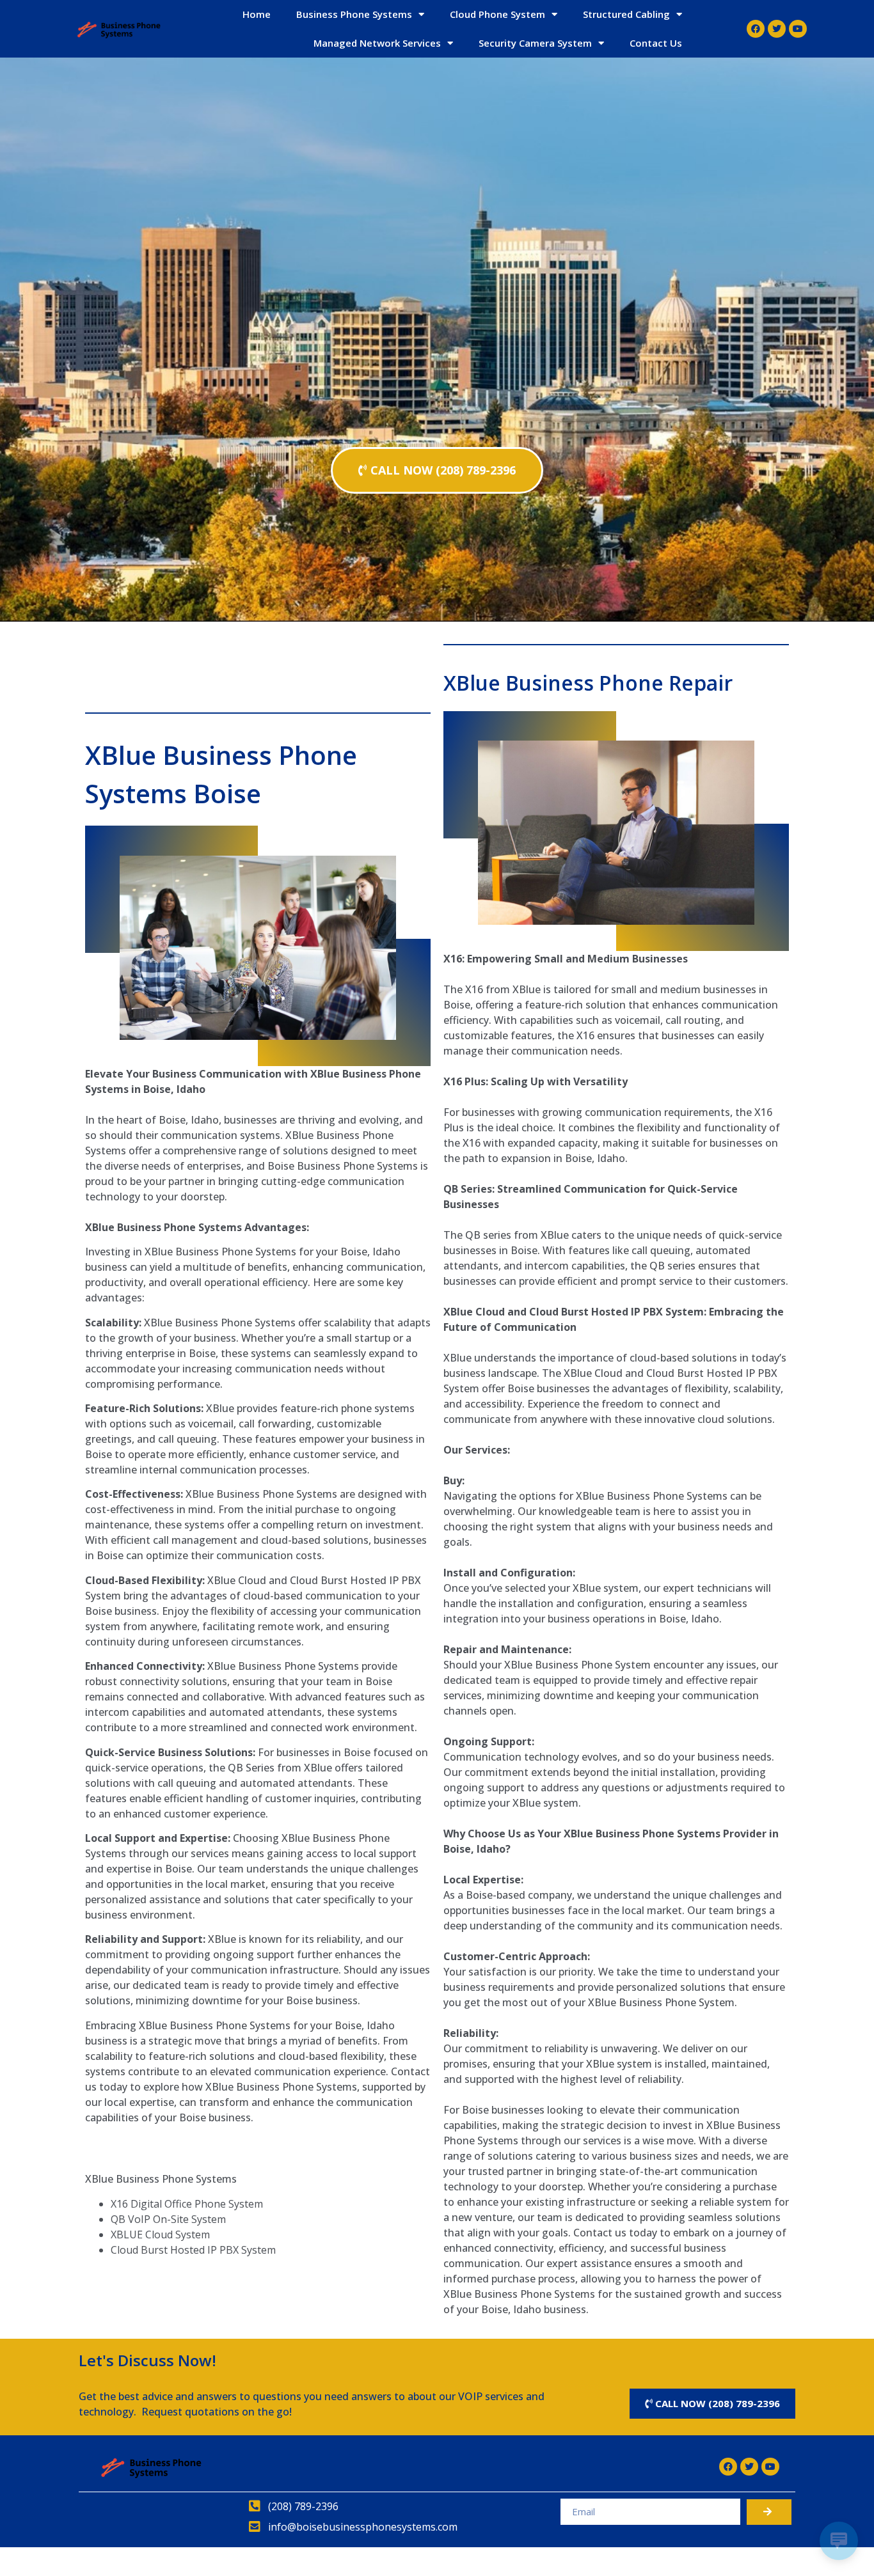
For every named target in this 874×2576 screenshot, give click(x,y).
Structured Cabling (626, 14)
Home (257, 14)
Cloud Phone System (497, 14)
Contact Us (656, 43)
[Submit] (769, 2512)
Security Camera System (535, 43)
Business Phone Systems (354, 14)
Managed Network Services (377, 43)
